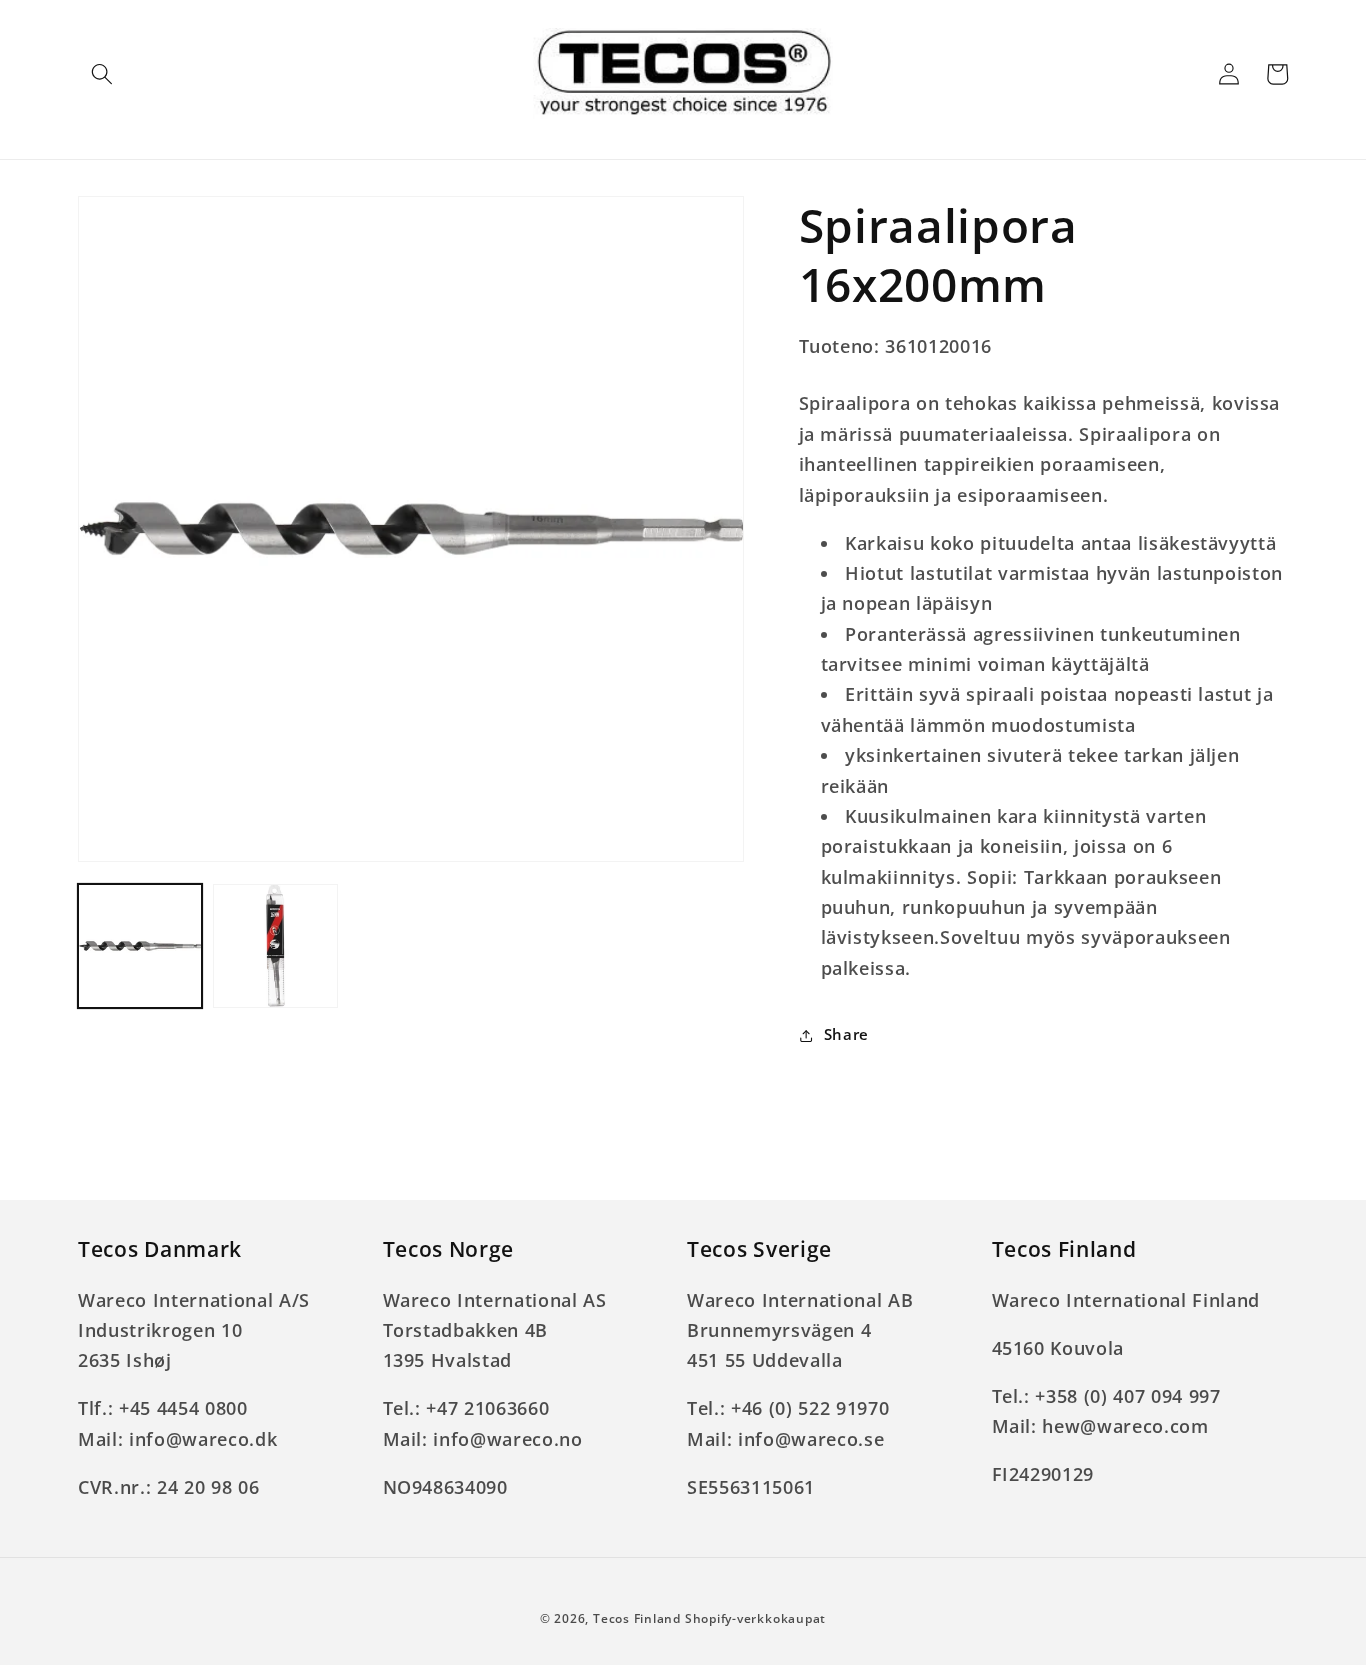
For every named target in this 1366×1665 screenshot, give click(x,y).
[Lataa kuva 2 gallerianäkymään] (275, 946)
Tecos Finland (637, 1618)
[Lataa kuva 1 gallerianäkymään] (140, 946)
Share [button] (846, 1034)
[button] (102, 74)
